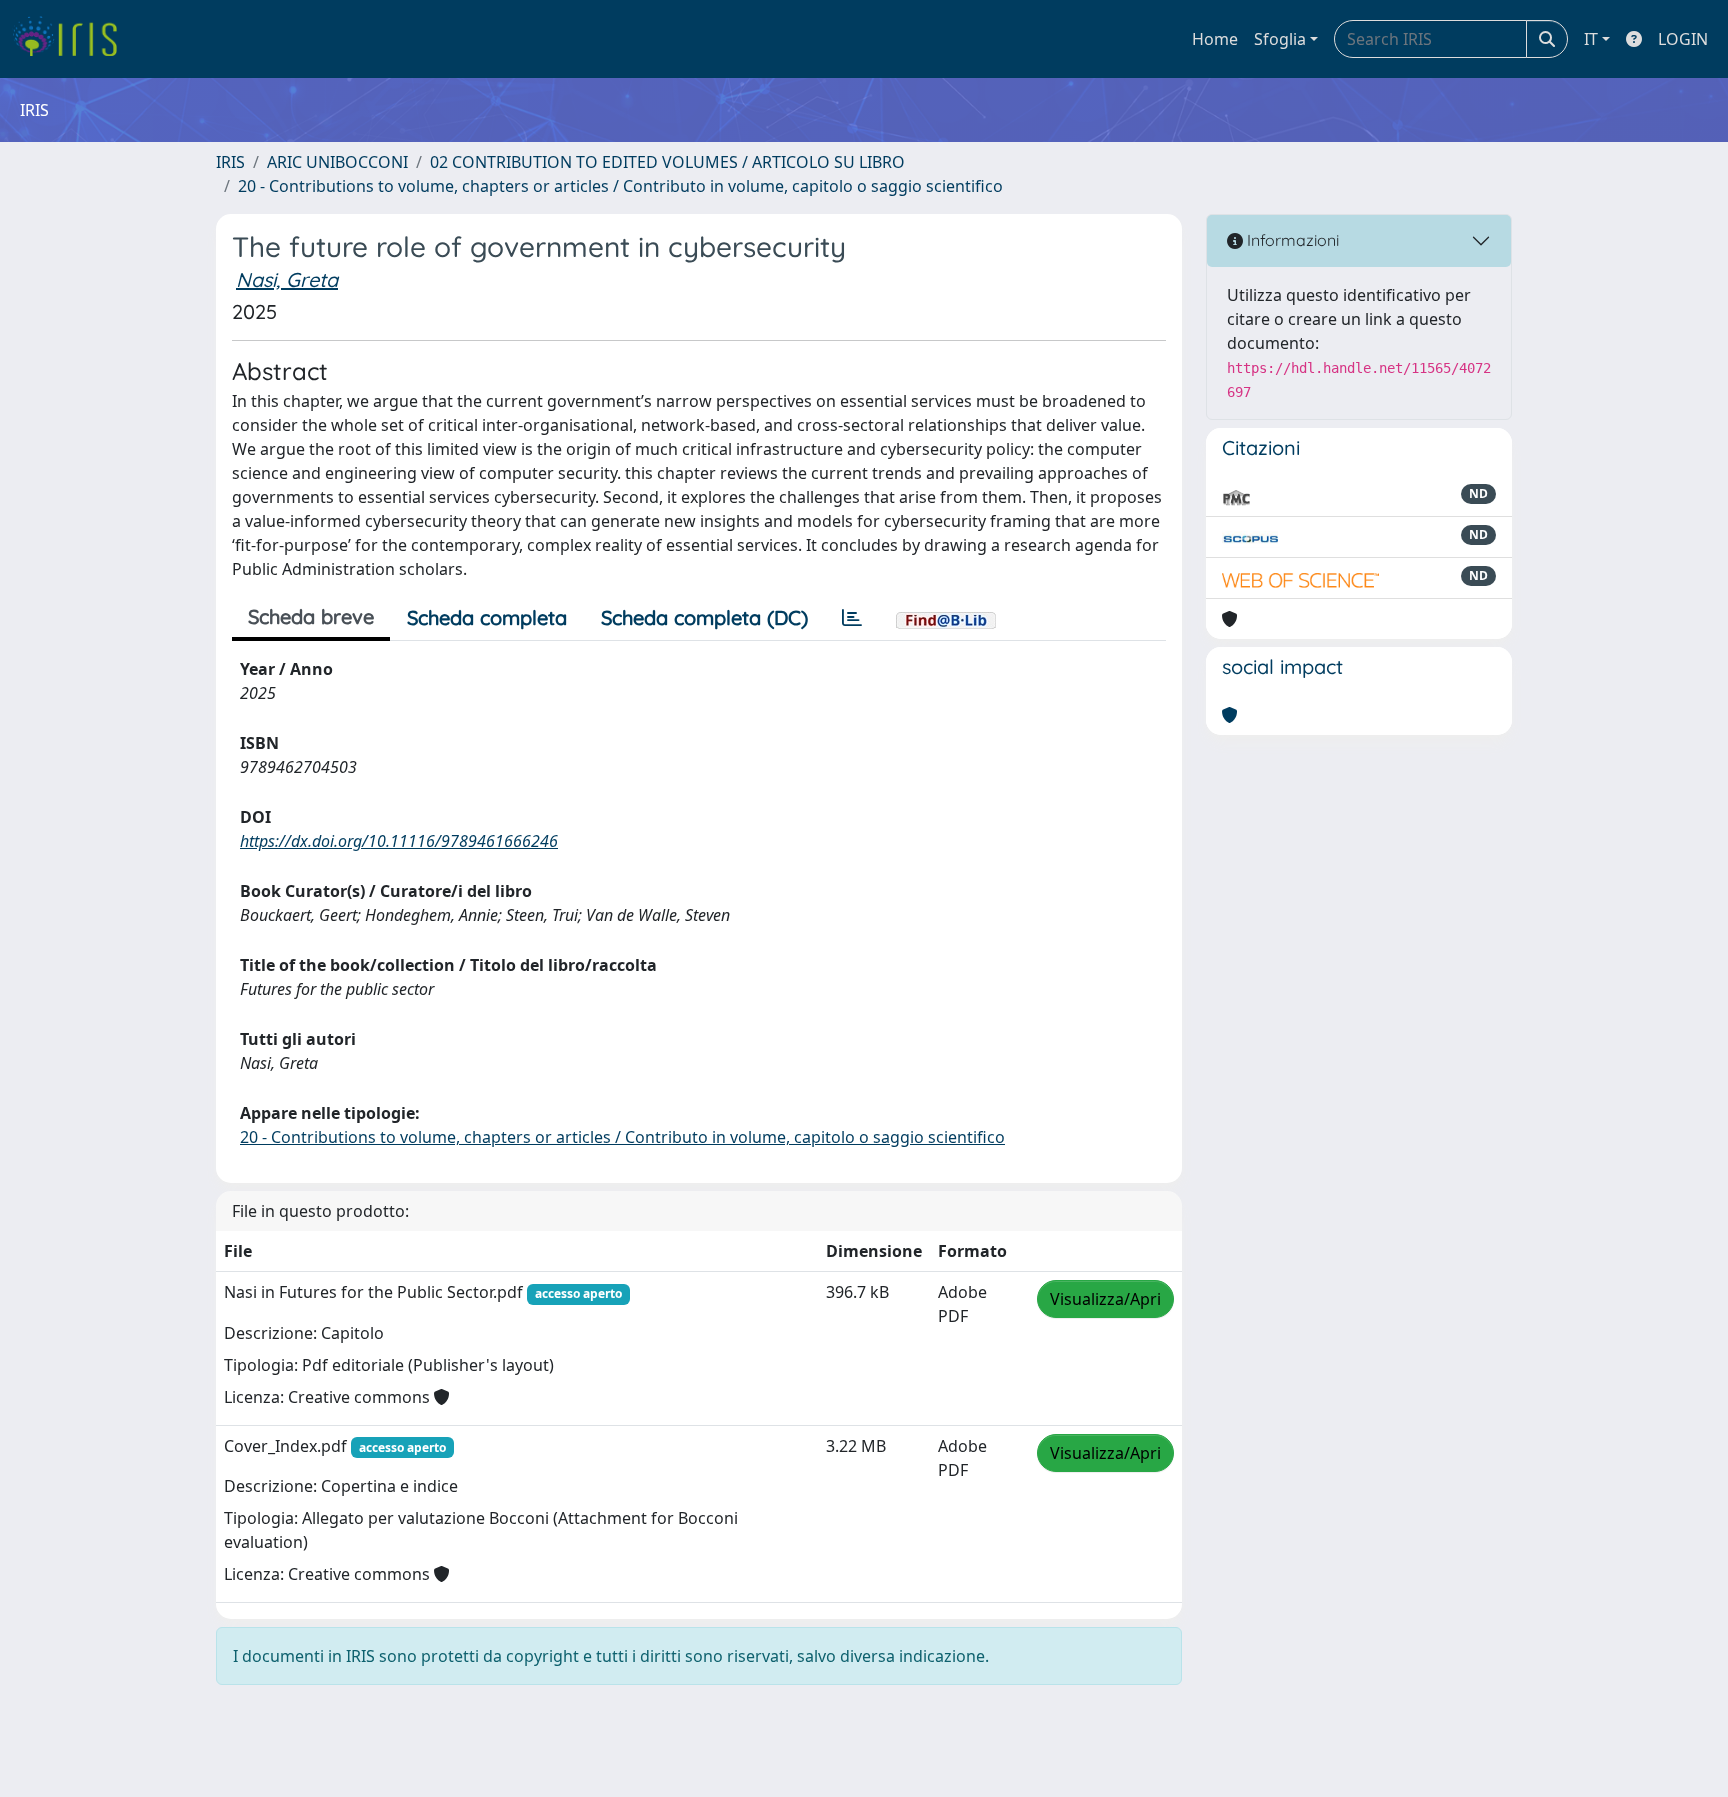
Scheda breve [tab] (311, 616)
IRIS (230, 162)
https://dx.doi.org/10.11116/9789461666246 (399, 841)
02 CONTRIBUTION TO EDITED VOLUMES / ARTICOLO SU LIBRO (667, 162)
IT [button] (1591, 39)
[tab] (852, 618)
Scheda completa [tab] (487, 617)
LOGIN (1683, 39)
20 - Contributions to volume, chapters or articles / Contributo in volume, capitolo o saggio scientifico (620, 186)
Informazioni (1291, 240)
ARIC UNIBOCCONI (337, 162)
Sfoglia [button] (1280, 39)
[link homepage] (72, 39)
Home (1215, 39)
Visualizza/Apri (1105, 1299)
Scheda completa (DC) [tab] (704, 617)
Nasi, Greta (287, 279)
